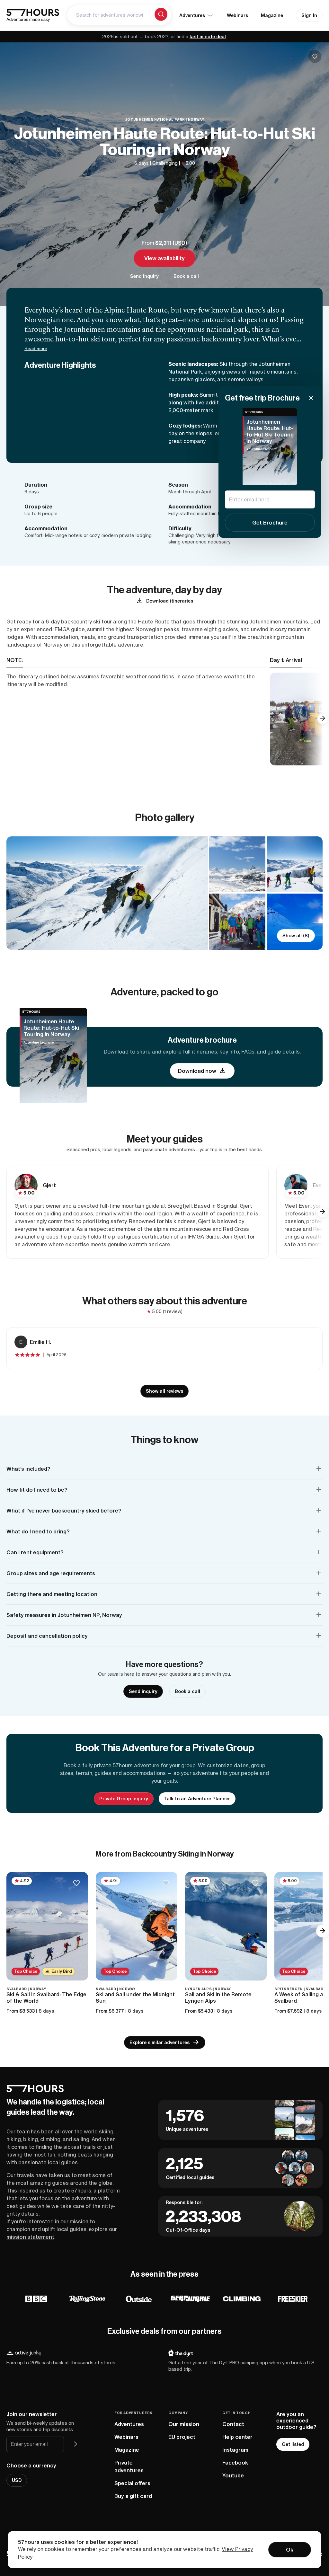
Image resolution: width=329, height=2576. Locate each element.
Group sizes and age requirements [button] (51, 1573)
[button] (323, 719)
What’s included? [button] (28, 1469)
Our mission (184, 2424)
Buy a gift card (133, 2496)
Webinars (237, 15)
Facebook (235, 2463)
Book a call (186, 276)
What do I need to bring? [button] (38, 1531)
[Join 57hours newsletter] (74, 2444)
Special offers (132, 2483)
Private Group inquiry (124, 1799)
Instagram (235, 2450)
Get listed (293, 2444)
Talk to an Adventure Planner (197, 1799)
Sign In (309, 15)
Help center (237, 2437)
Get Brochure (270, 523)
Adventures (129, 2424)
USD (180, 243)
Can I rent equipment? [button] (35, 1552)
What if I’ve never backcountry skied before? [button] (64, 1511)
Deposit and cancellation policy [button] (47, 1636)
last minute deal (208, 37)
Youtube (233, 2475)
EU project (182, 2437)
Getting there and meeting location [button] (52, 1594)
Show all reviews (164, 1391)
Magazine (272, 15)
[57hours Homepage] (33, 15)
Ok (290, 2550)
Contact (233, 2424)
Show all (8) (296, 936)
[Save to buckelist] (315, 57)
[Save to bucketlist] (76, 1884)
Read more (36, 348)
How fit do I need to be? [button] (37, 1490)
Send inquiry (144, 276)
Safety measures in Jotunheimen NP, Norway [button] (64, 1615)
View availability (164, 258)
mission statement (30, 2237)
